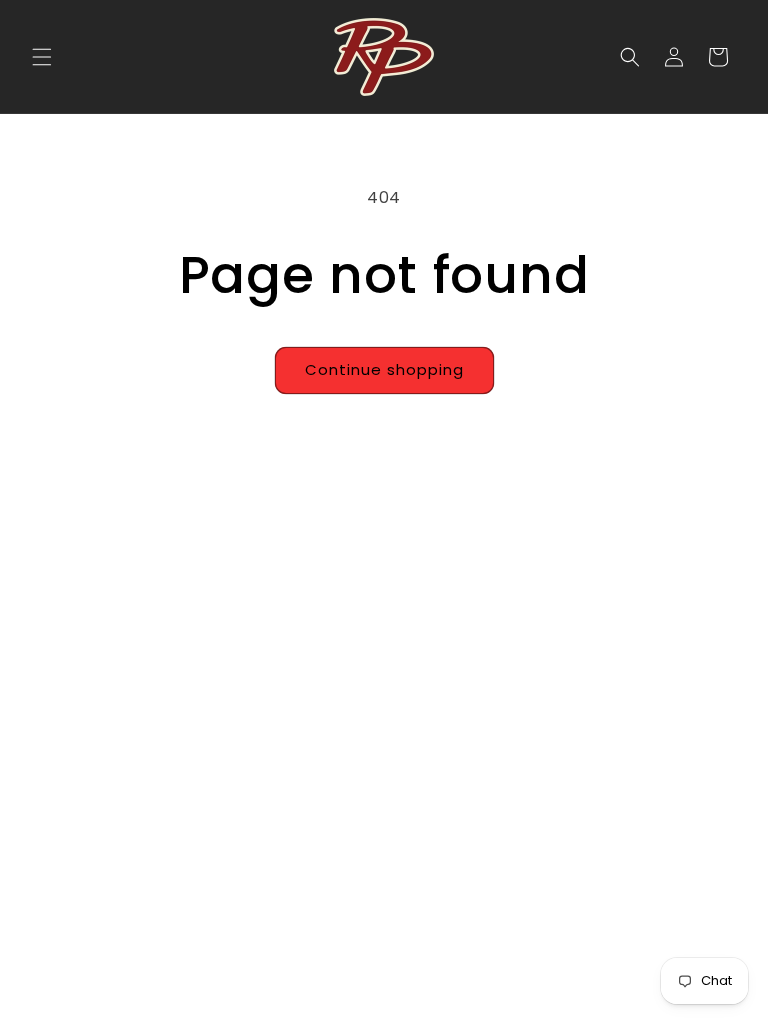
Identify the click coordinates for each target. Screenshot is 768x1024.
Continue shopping (384, 369)
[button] (42, 57)
